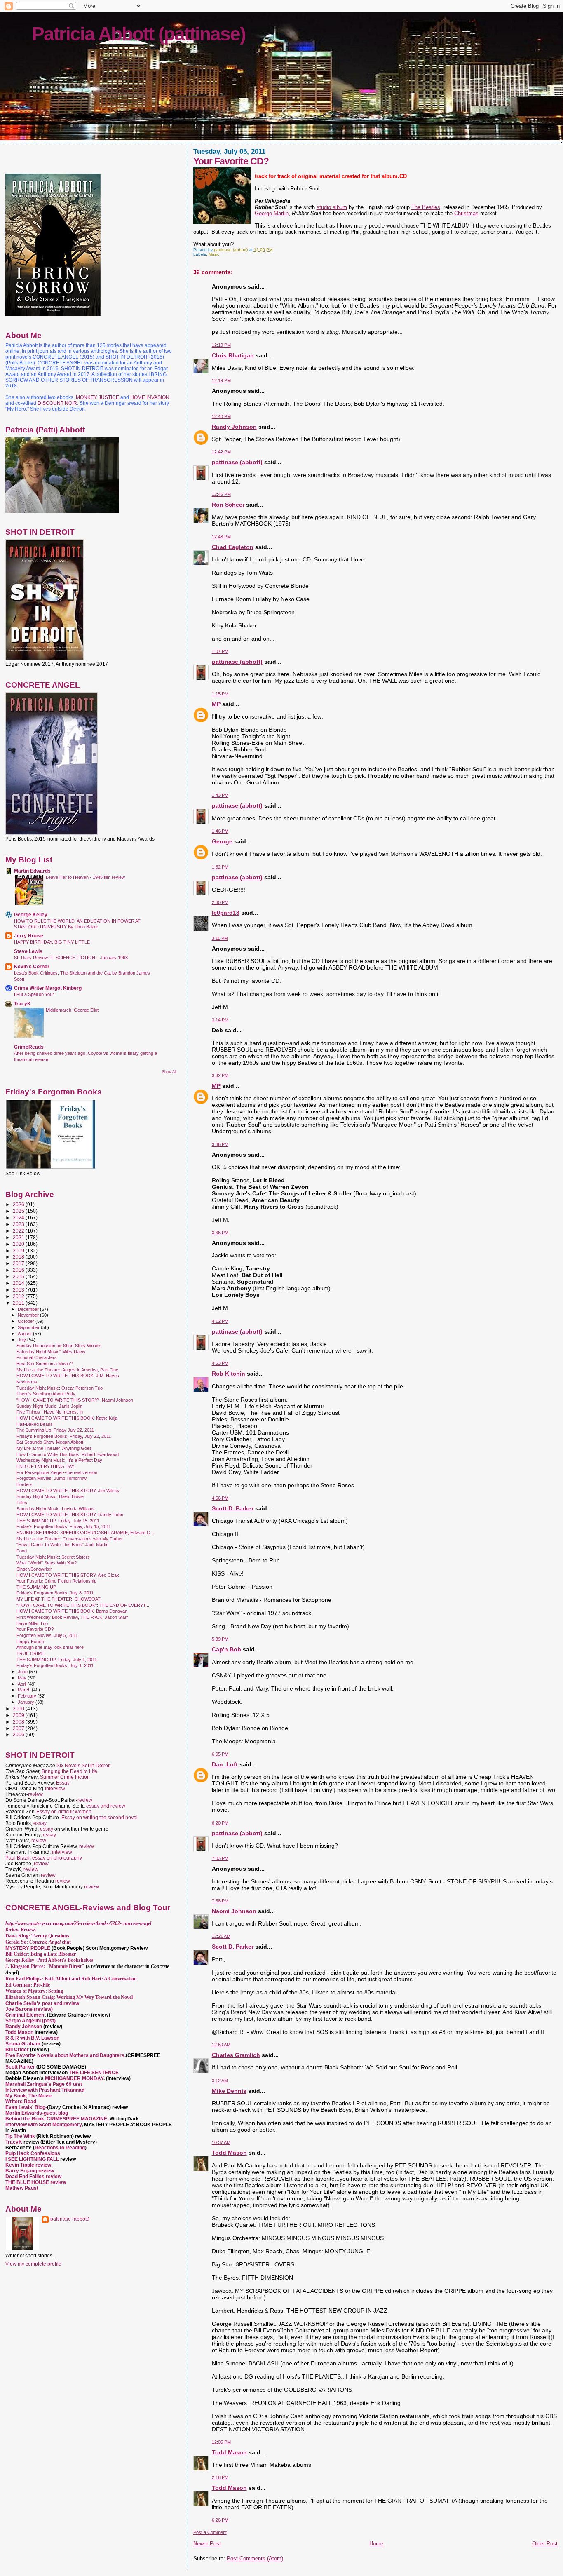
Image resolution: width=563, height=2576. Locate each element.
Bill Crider (18, 2050)
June (23, 1672)
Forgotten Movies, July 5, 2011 (47, 1635)
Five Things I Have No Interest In (50, 1412)
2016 (19, 1270)
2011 (19, 1303)
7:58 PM (220, 1901)
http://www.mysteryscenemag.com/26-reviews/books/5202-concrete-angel (78, 1923)
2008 (19, 1722)
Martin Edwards (32, 871)
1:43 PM (220, 795)
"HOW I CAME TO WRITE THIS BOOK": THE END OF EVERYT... (83, 1605)
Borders (25, 1484)
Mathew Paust (22, 2188)
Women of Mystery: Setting (34, 1991)
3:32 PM (220, 1075)
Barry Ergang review (30, 2171)
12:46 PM (221, 494)
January (27, 1702)
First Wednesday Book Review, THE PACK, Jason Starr (72, 1617)
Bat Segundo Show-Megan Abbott (50, 1442)
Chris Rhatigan (233, 355)
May (23, 1678)
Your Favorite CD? (35, 1629)
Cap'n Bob (226, 1649)
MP (216, 704)
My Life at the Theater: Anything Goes (54, 1448)
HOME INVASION (150, 397)
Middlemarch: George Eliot (72, 1010)
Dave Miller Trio (32, 1623)
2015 (19, 1276)
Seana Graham (23, 2044)
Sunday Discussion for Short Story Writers (59, 1346)
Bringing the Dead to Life (69, 1771)
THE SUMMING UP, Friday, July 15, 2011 (58, 1521)
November (29, 1315)
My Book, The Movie (29, 2096)
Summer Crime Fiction (65, 1777)
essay (40, 1823)
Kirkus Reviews (21, 1930)
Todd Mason (229, 2153)
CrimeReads (29, 1047)
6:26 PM (220, 2520)
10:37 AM (221, 2142)
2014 (19, 1283)
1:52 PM (220, 867)
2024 (19, 1218)
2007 (19, 1728)
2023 (19, 1224)
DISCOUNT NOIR (57, 403)
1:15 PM (220, 694)
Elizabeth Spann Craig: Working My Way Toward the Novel (69, 1997)
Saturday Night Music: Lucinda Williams (56, 1509)
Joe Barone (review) (29, 2009)
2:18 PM (220, 2477)
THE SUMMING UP (36, 1587)
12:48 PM (221, 537)
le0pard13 (226, 913)
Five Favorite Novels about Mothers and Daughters (65, 2055)
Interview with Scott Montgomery (43, 2125)
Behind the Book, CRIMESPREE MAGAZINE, (57, 2119)
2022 (19, 1231)
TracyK (22, 1004)
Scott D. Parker (233, 1508)
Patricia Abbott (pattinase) (138, 34)
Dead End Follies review (33, 2177)
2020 (19, 1244)
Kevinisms (27, 1382)
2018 (19, 1257)
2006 (19, 1734)
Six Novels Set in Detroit (83, 1766)
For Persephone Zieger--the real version (57, 1472)
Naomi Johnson (234, 1911)
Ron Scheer (228, 505)
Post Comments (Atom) (255, 2558)
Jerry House (29, 936)
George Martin (272, 213)
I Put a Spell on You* (34, 994)
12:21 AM (221, 1936)
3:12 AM (220, 2081)
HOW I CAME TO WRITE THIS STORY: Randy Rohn (70, 1515)
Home (376, 2544)
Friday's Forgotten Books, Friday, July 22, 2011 (64, 1436)
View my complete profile (33, 2264)
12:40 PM (221, 416)
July (22, 1340)
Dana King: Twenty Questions (37, 1936)
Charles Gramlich (236, 2055)
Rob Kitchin (229, 1374)
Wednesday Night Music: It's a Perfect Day (59, 1460)
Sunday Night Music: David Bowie (50, 1496)
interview (55, 1789)
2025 (19, 1211)
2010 (19, 1708)
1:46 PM (220, 831)
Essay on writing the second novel (100, 1818)
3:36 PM (220, 1144)
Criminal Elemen (25, 2015)
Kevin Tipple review (28, 2165)
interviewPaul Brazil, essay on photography (44, 1855)
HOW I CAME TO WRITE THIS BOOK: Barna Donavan (72, 1611)
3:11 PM (220, 938)
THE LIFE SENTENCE (94, 2073)
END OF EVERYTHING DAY (45, 1466)
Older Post (545, 2544)
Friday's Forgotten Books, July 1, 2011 (55, 1665)
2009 (19, 1715)
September (29, 1327)
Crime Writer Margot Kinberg (48, 988)
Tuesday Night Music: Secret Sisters (53, 1557)
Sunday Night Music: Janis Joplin (49, 1406)
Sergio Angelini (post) (30, 2021)
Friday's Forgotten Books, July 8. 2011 (55, 1593)
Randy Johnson (234, 427)
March (25, 1690)
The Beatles (426, 207)
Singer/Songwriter (34, 1569)
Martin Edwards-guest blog (37, 2113)
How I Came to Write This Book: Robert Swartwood (68, 1454)
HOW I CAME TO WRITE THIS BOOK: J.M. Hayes (68, 1376)
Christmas (466, 213)
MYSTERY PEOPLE (28, 1948)
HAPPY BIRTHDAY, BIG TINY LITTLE (52, 942)
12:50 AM (221, 2045)
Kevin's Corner (32, 966)
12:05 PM (221, 2442)
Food (22, 1551)
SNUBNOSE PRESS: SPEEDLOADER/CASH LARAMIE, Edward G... (85, 1533)
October (27, 1321)
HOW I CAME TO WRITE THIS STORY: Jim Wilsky (68, 1491)
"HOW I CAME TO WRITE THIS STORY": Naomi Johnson (75, 1400)
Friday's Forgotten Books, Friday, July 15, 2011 (64, 1526)
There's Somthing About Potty (46, 1394)
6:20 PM (220, 1823)
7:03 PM (220, 1858)
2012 (19, 1296)
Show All (169, 1072)
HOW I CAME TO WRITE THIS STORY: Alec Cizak (68, 1575)
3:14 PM (220, 1020)
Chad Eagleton (233, 547)
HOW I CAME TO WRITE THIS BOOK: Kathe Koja (67, 1418)
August (25, 1334)
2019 (19, 1250)
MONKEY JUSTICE (97, 397)
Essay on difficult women (64, 1812)
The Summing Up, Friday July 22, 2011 (55, 1430)
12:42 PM (221, 452)
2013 (19, 1290)
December (29, 1309)
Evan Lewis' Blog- (26, 2107)
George (222, 841)
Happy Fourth (30, 1641)
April (23, 1684)
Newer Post (207, 2544)
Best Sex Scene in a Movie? (45, 1364)
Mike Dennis (229, 2091)
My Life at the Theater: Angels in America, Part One (67, 1370)
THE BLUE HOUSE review (36, 2182)
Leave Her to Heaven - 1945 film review (85, 877)
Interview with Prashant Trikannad (45, 2090)
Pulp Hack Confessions (33, 2153)
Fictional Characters (37, 1357)
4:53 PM (220, 1363)
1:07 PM (220, 651)
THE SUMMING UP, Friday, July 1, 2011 (57, 1660)
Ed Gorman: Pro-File (28, 1985)
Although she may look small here (50, 1647)
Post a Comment (210, 2532)
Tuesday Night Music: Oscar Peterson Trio (60, 1388)
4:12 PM (220, 1321)
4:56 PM (220, 1498)
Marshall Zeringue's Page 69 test (44, 2084)
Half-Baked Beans (35, 1424)
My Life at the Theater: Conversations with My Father (70, 1539)
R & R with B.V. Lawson (32, 2038)
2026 (19, 1204)
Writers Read (21, 2102)
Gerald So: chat (38, 1942)
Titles (22, 1503)
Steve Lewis (28, 951)
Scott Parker (20, 2067)
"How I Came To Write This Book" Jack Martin (62, 1545)
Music (214, 254)
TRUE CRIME (30, 1653)
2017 (19, 1263)
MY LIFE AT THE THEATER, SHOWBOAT (59, 1599)
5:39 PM (220, 1639)
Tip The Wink (20, 2136)
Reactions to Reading (60, 2148)
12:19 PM (221, 380)
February (28, 1696)
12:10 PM (221, 345)
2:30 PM (220, 902)
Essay (63, 1783)
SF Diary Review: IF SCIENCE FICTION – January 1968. (72, 958)
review (35, 1794)
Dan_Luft (225, 1764)
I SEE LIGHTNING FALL (33, 2159)
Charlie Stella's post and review (42, 2003)
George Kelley (31, 915)
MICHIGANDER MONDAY (74, 2078)
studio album (332, 207)
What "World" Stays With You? (47, 1563)
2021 (19, 1237)
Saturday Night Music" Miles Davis (51, 1352)
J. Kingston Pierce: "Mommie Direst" (45, 1966)
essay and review (106, 1806)
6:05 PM (220, 1754)
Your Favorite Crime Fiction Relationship (56, 1581)
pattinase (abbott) (237, 462)
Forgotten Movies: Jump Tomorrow (52, 1478)
